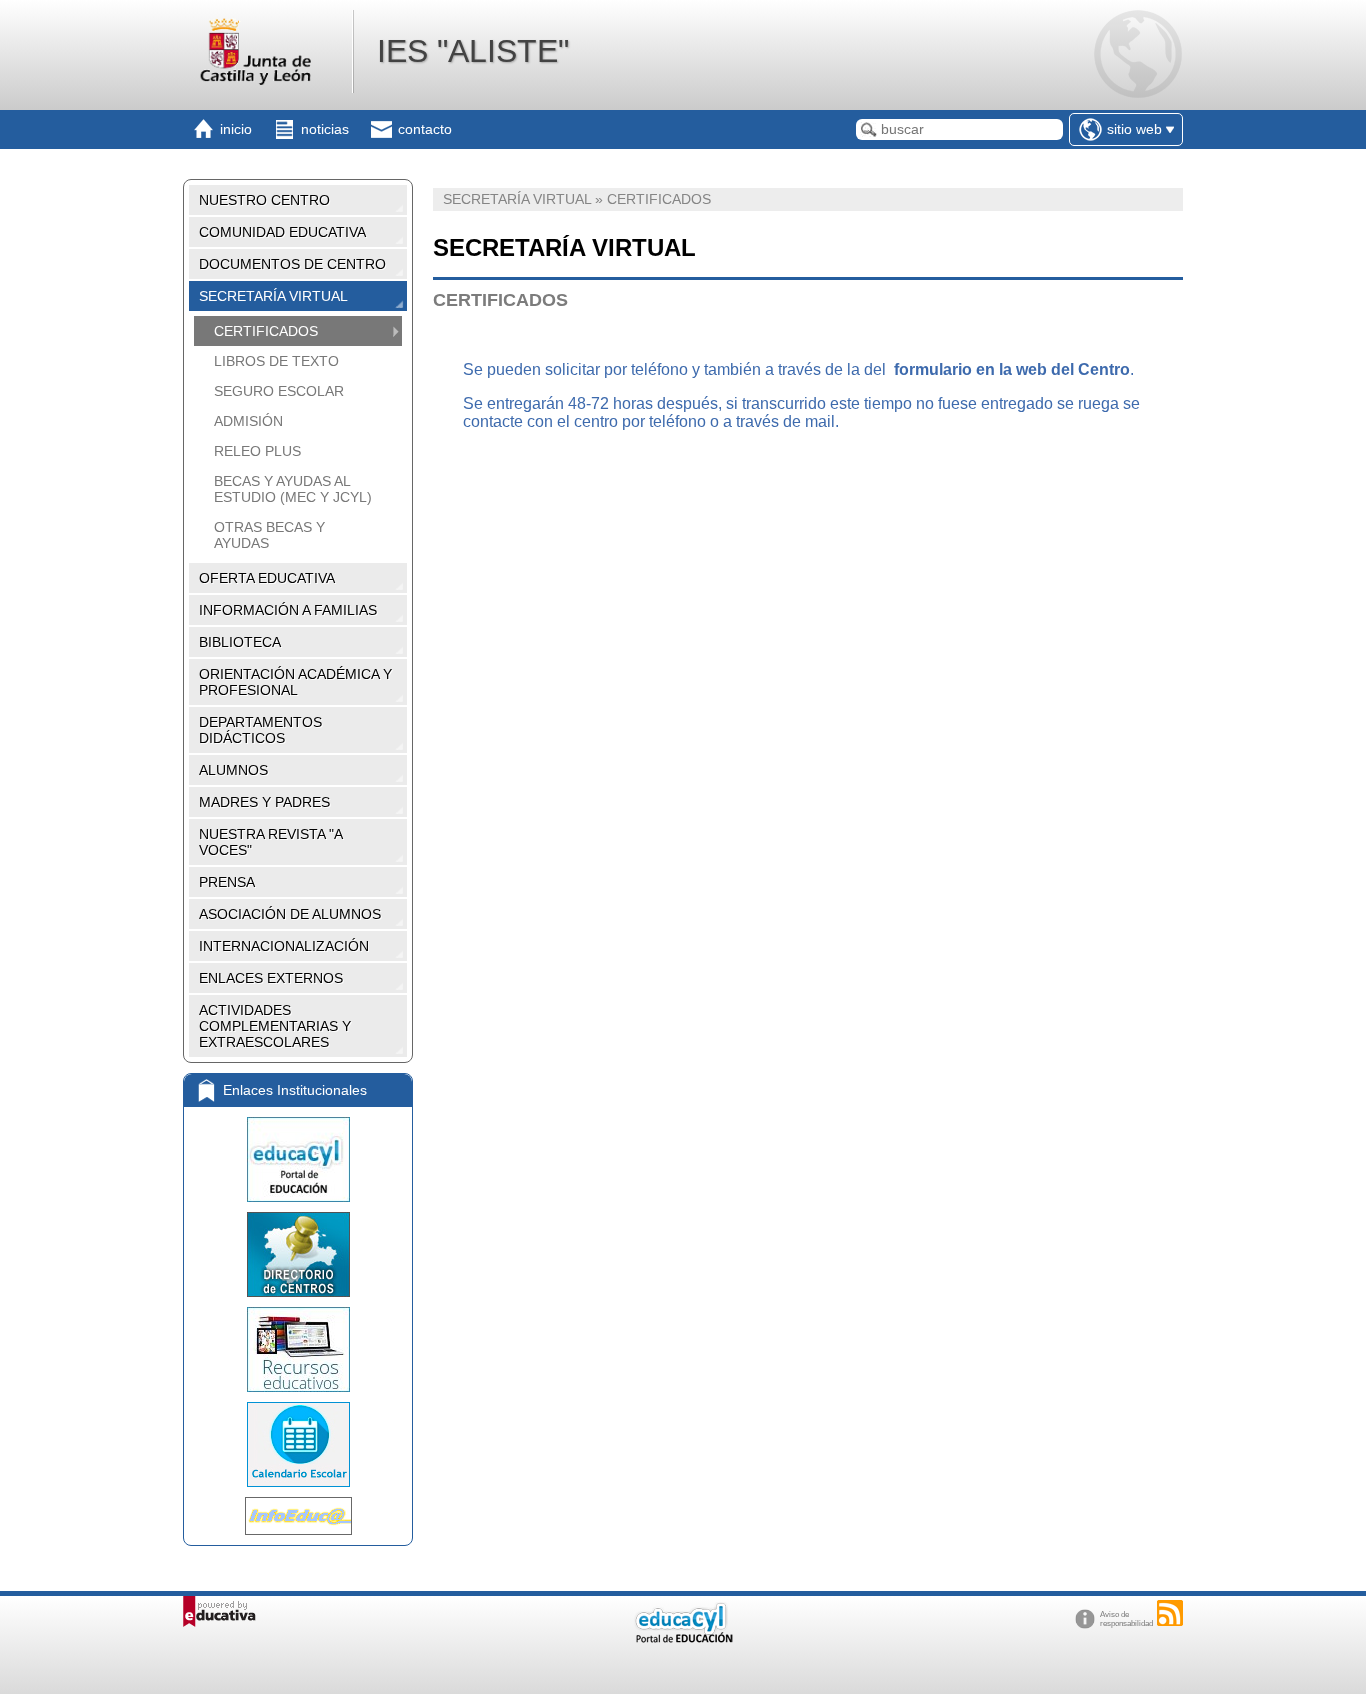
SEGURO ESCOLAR (279, 391)
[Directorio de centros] (298, 1254)
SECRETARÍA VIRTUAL (273, 296)
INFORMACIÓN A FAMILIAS (288, 610)
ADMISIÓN (248, 421)
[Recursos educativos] (298, 1349)
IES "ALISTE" (473, 51)
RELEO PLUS (257, 451)
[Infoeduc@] (298, 1516)
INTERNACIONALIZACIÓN (284, 946)
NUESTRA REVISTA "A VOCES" (271, 842)
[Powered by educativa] (219, 1611)
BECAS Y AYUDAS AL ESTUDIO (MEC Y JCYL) (293, 489)
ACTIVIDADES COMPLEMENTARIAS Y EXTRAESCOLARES (275, 1026)
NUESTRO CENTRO (264, 200)
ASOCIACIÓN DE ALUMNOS (290, 914)
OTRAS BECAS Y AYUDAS (269, 535)
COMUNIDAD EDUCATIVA (282, 232)
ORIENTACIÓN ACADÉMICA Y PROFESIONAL (295, 682)
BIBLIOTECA (240, 642)
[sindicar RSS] (1170, 1613)
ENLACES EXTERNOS (271, 978)
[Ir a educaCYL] (683, 1638)
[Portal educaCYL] (298, 1159)
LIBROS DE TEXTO (276, 361)
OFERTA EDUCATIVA (267, 578)
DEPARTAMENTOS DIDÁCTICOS (260, 730)
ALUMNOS (233, 770)
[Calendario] (298, 1444)
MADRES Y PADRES (264, 802)
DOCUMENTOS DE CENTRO (292, 264)
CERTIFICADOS (266, 331)
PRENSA (227, 882)
